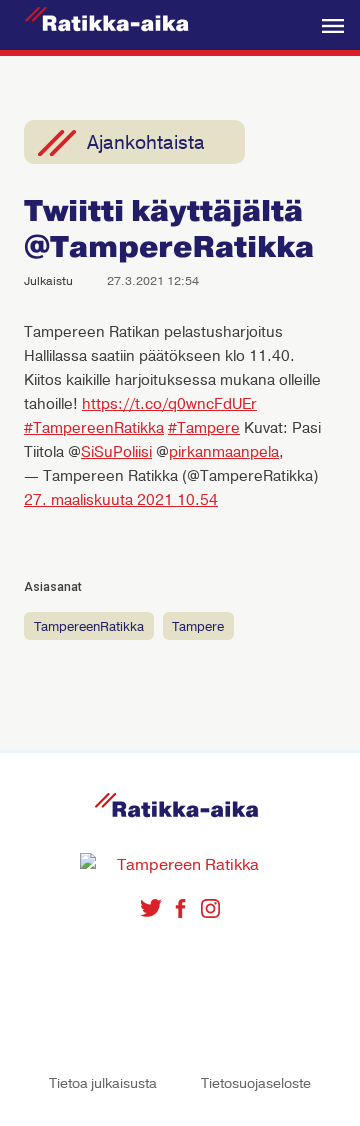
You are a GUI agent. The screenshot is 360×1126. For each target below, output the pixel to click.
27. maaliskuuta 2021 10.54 (121, 500)
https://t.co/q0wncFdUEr (169, 404)
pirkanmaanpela (224, 452)
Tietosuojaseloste (256, 1083)
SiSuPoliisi (116, 452)
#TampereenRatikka (94, 428)
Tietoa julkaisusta (103, 1083)
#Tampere (204, 428)
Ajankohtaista (146, 143)
